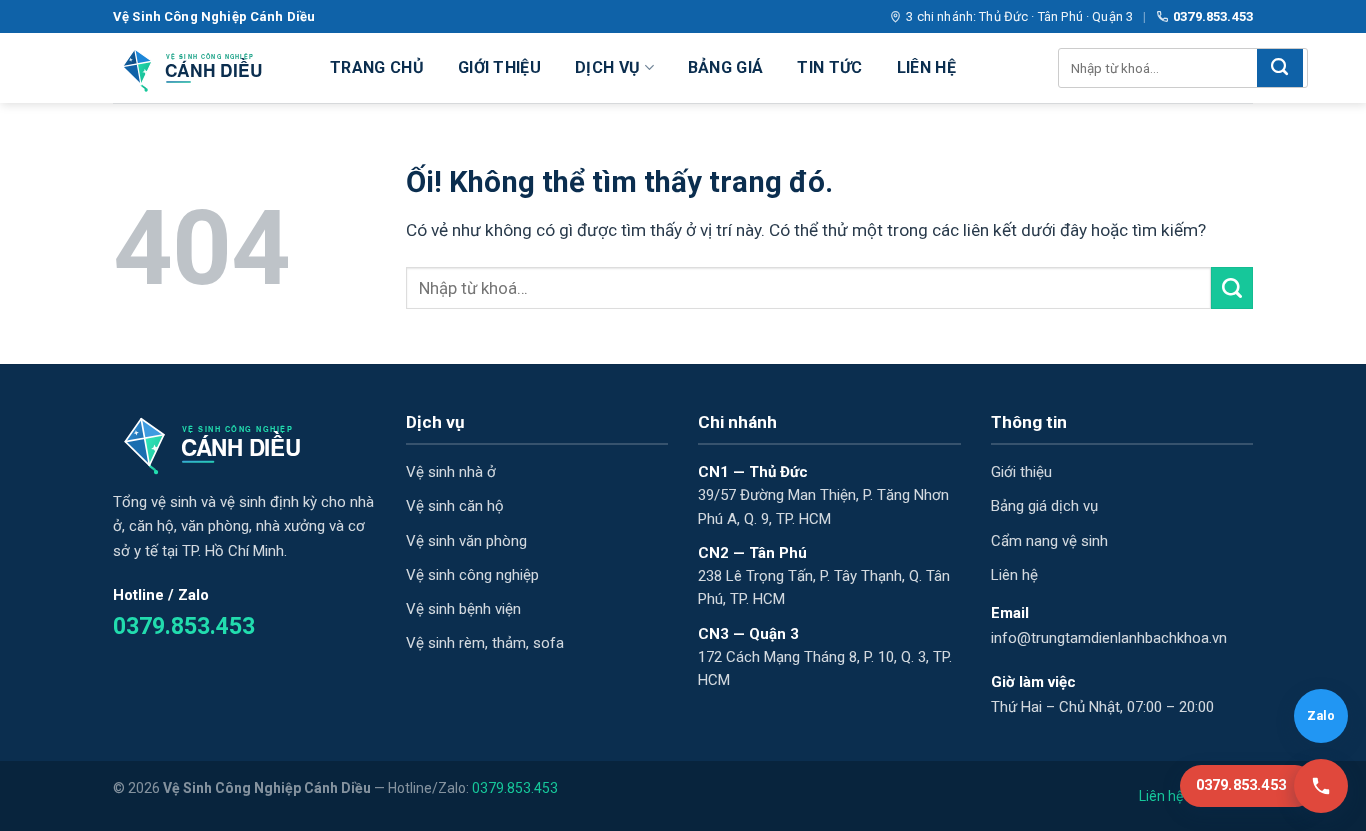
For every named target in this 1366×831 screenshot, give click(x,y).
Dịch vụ (607, 67)
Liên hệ (926, 67)
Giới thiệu (499, 67)
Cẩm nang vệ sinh (1049, 541)
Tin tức (829, 67)
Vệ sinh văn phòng (466, 541)
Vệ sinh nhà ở (451, 472)
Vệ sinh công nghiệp (472, 575)
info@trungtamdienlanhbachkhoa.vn (1109, 638)
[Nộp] (1280, 68)
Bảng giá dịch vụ (1044, 506)
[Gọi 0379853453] (1321, 786)
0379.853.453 (1213, 16)
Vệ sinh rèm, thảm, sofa (485, 643)
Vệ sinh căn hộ (455, 506)
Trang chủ (377, 67)
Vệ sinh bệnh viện (463, 609)
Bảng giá (726, 67)
